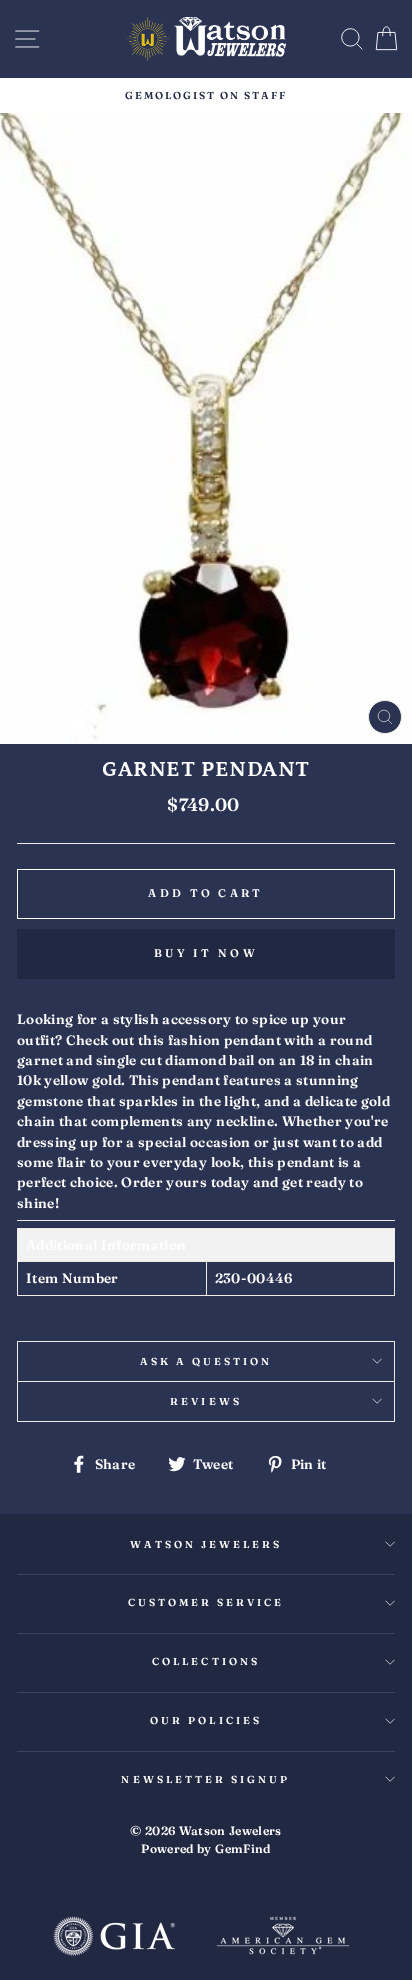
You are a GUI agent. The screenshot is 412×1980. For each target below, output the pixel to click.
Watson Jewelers (206, 1544)
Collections (206, 1661)
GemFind (242, 1848)
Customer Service (206, 1602)
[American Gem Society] (283, 1938)
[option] (206, 95)
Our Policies (206, 1720)
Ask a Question (206, 1361)
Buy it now (206, 953)
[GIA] (114, 1938)
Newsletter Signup (205, 1779)
